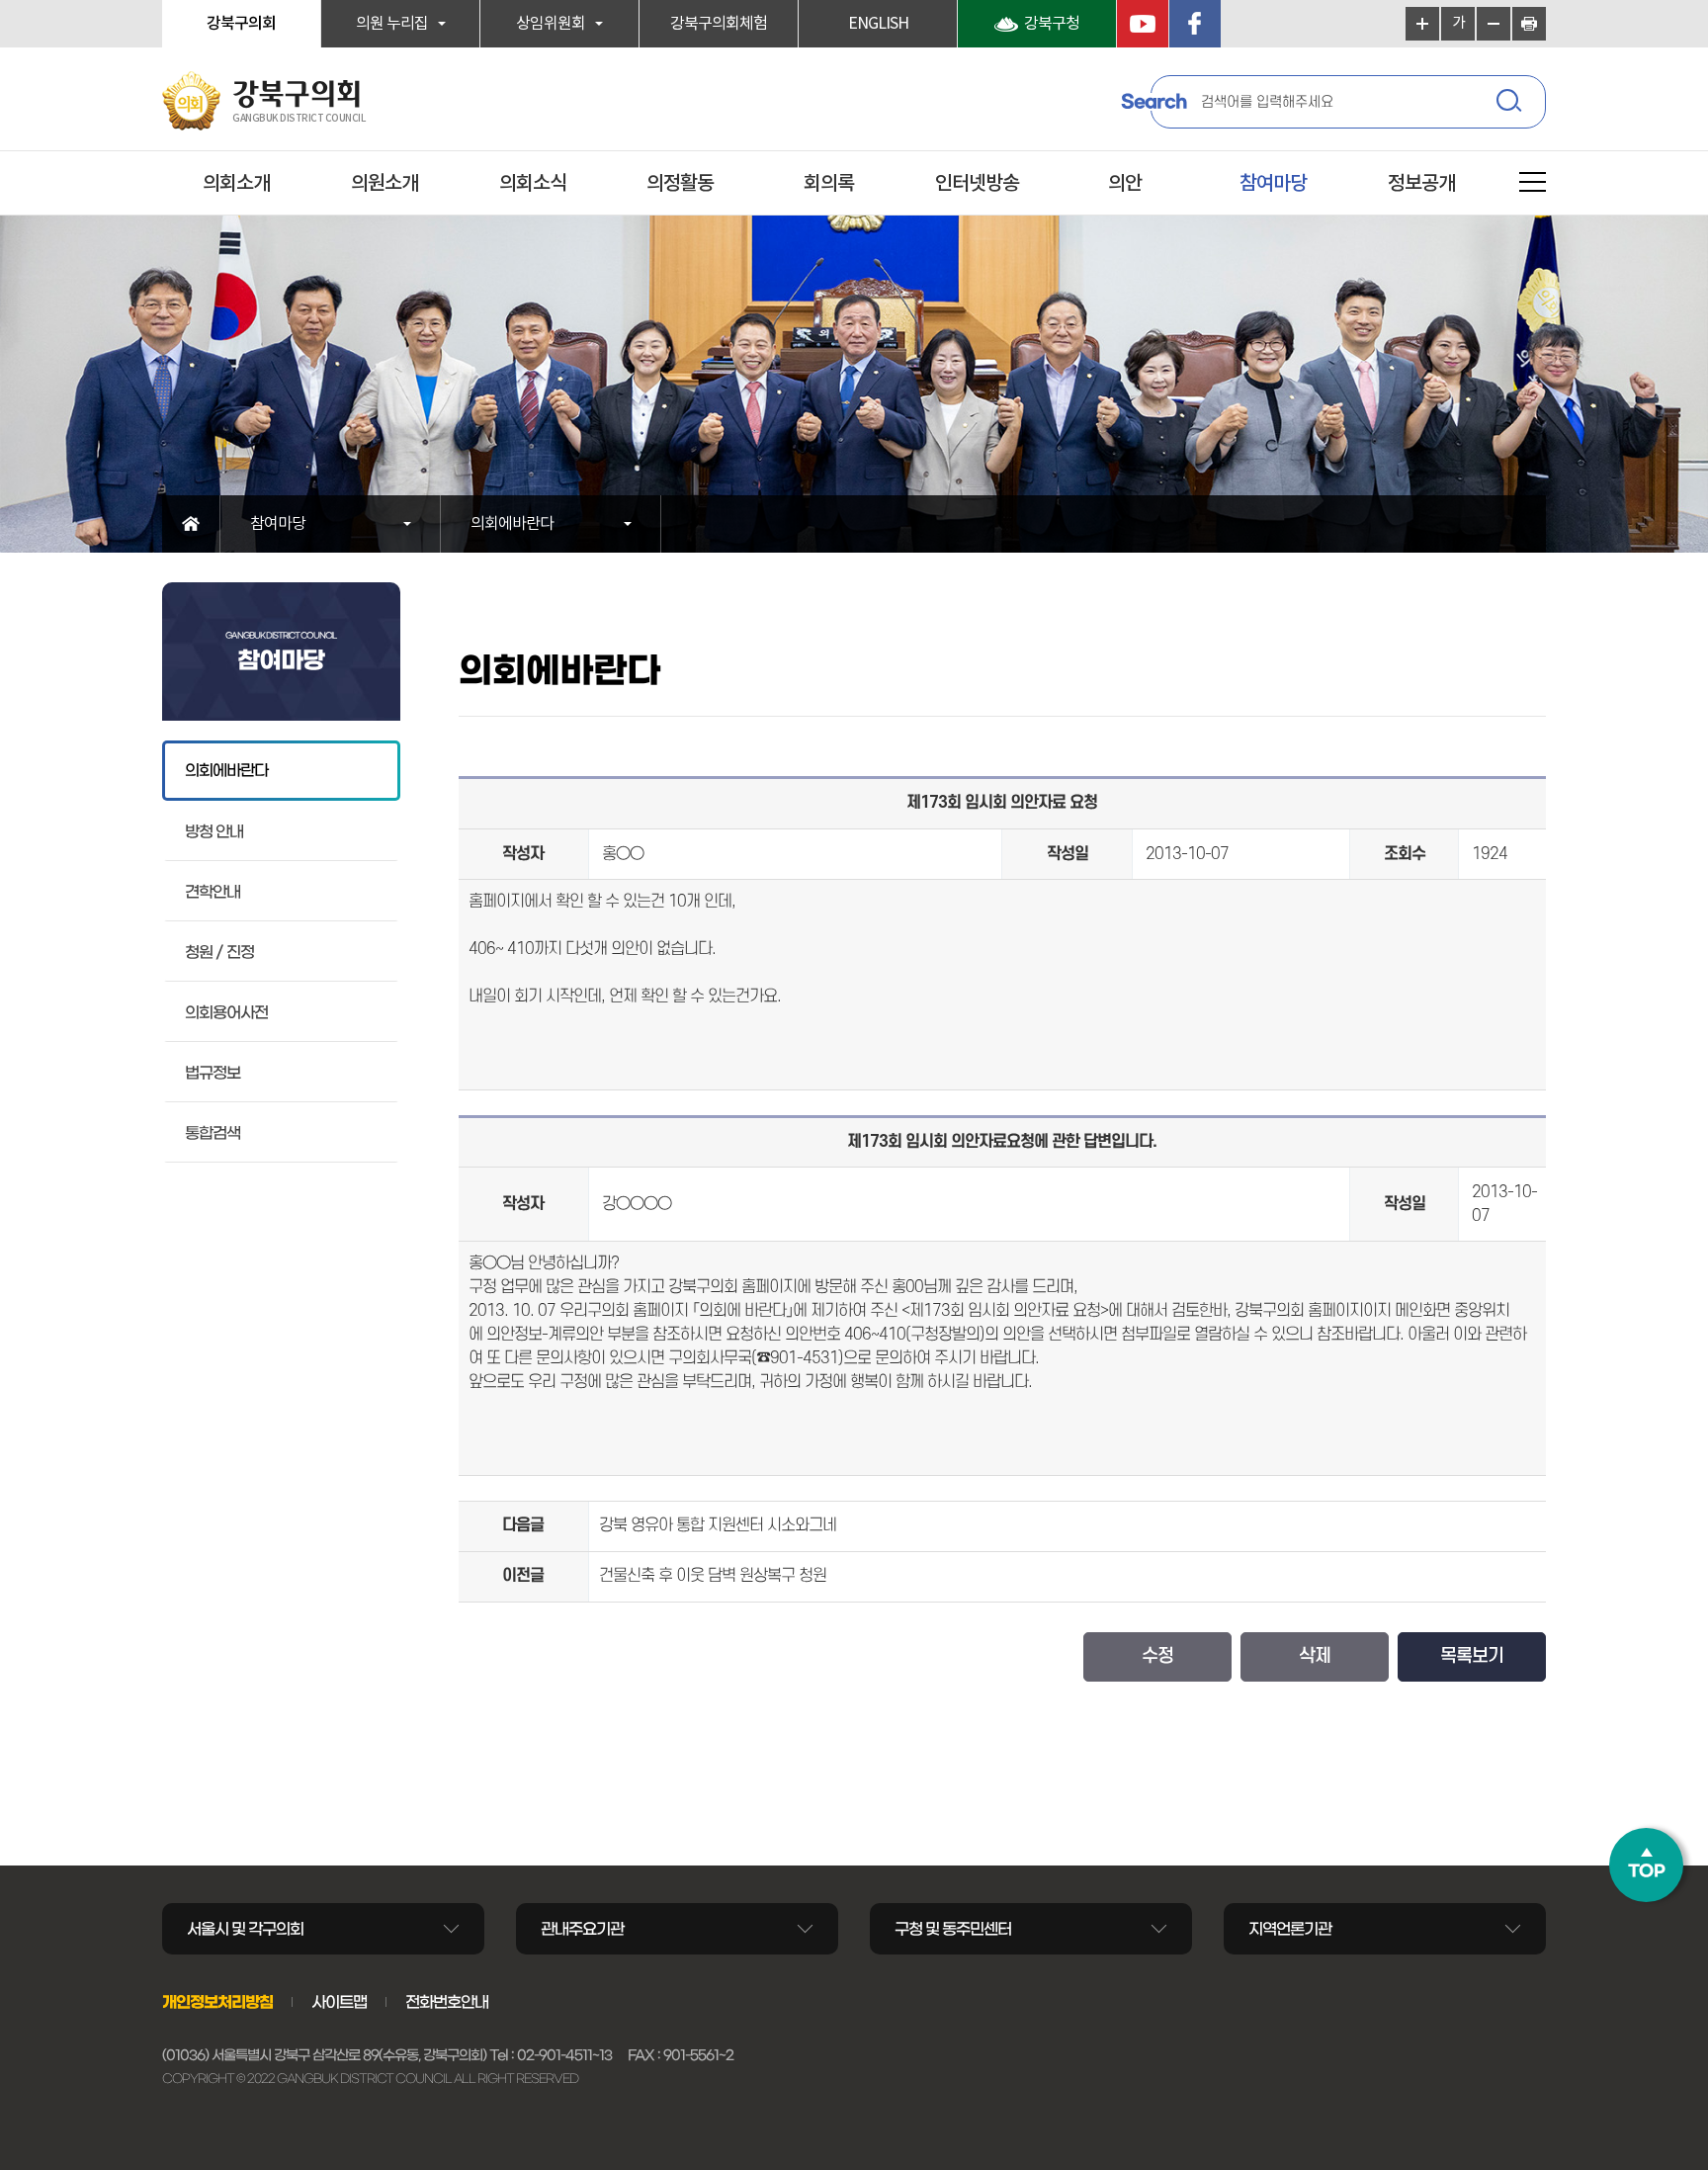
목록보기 (1472, 1656)
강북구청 (1052, 24)
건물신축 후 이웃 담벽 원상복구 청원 (713, 1576)
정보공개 (1421, 184)
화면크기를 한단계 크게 (1422, 24)
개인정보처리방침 (217, 2002)
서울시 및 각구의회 (245, 1929)
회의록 (829, 184)
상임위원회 (551, 24)
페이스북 (1195, 24)
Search (1153, 102)
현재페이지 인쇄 (1529, 24)
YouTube (1143, 24)
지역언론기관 (1290, 1929)
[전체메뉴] (1533, 185)
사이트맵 (339, 2002)
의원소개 (384, 184)
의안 (1125, 184)
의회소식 (533, 184)
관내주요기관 (582, 1929)
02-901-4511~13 (564, 2055)
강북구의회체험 (719, 24)
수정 (1157, 1656)
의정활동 (680, 184)
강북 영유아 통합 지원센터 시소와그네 (718, 1525)
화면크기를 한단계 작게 (1494, 24)
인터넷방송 (977, 184)
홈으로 (191, 524)
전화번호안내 (447, 2002)
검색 (1511, 104)
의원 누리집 (392, 24)
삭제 (1315, 1656)
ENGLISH (878, 24)
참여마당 (1273, 184)
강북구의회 (241, 24)
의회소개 (236, 184)
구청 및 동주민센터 (953, 1929)
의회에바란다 (512, 524)
